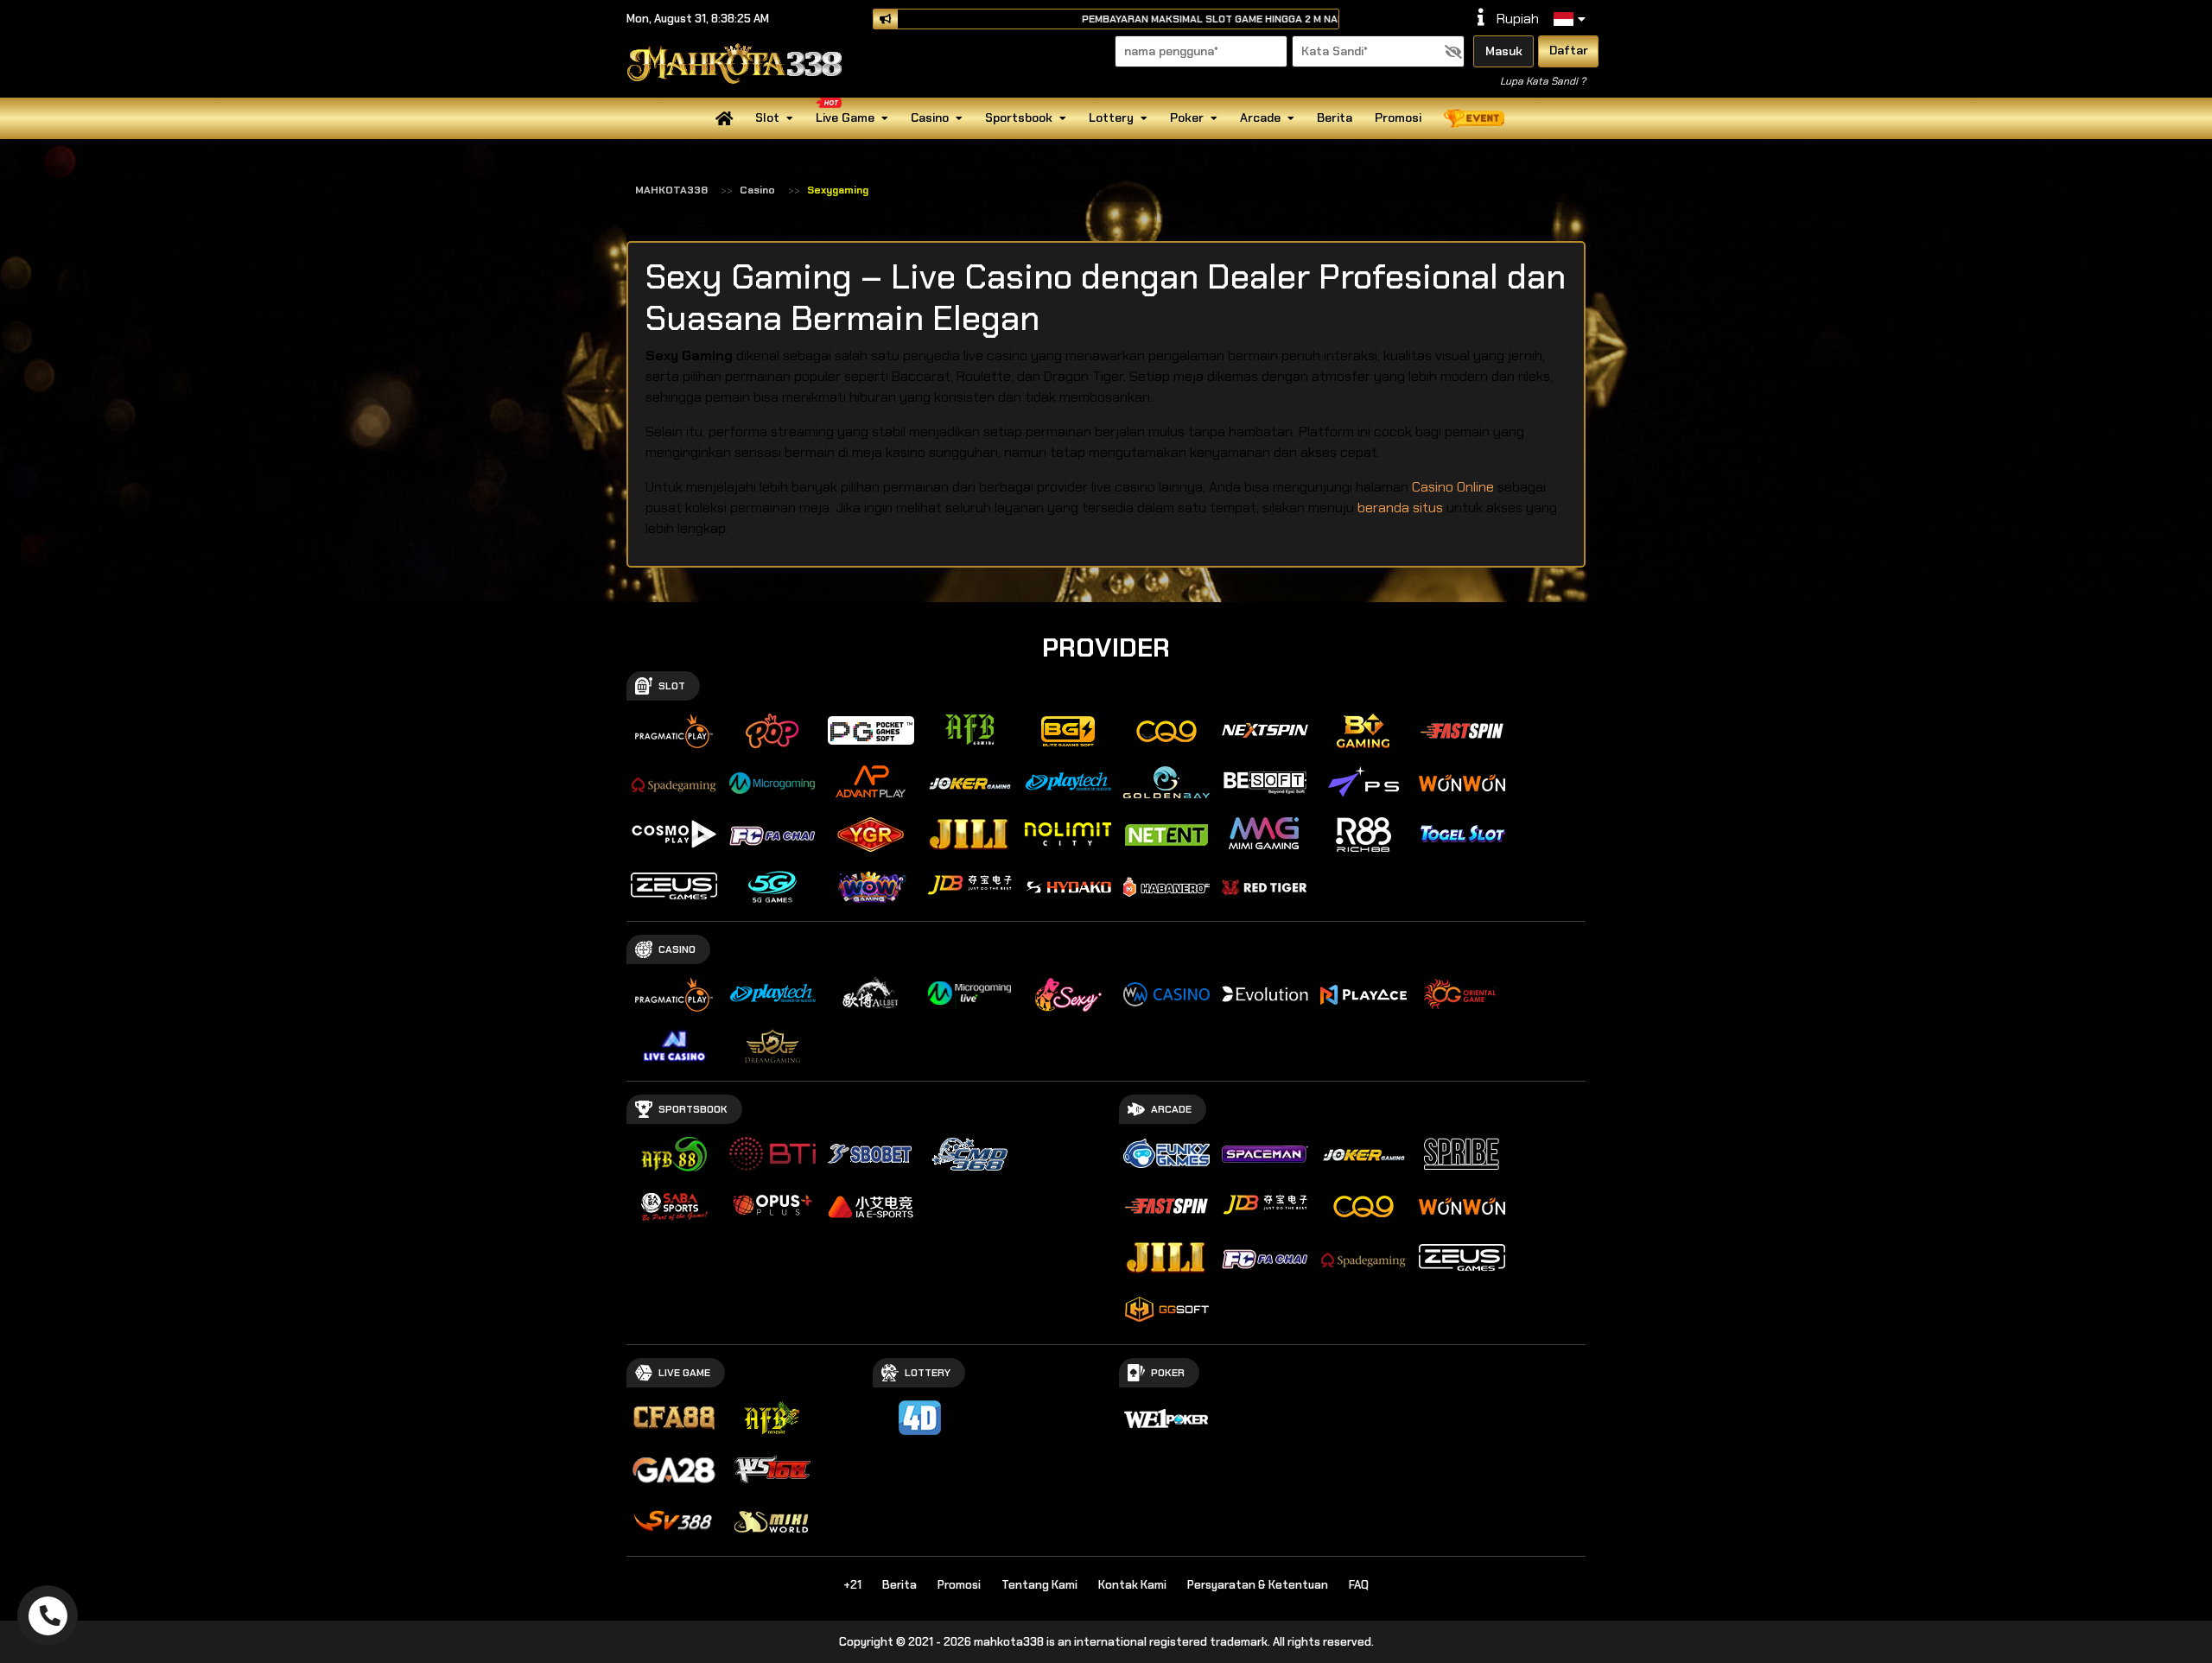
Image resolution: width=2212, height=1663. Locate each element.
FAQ (1359, 1585)
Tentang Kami (1039, 1585)
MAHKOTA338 (671, 190)
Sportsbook (1019, 117)
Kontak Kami (1132, 1585)
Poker (1187, 117)
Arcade (1260, 117)
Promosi (1398, 117)
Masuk (1504, 51)
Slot (767, 117)
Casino (930, 117)
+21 (852, 1585)
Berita (1335, 117)
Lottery (1111, 117)
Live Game (845, 117)
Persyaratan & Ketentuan (1258, 1585)
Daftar (1569, 50)
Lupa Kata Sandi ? (1543, 81)
